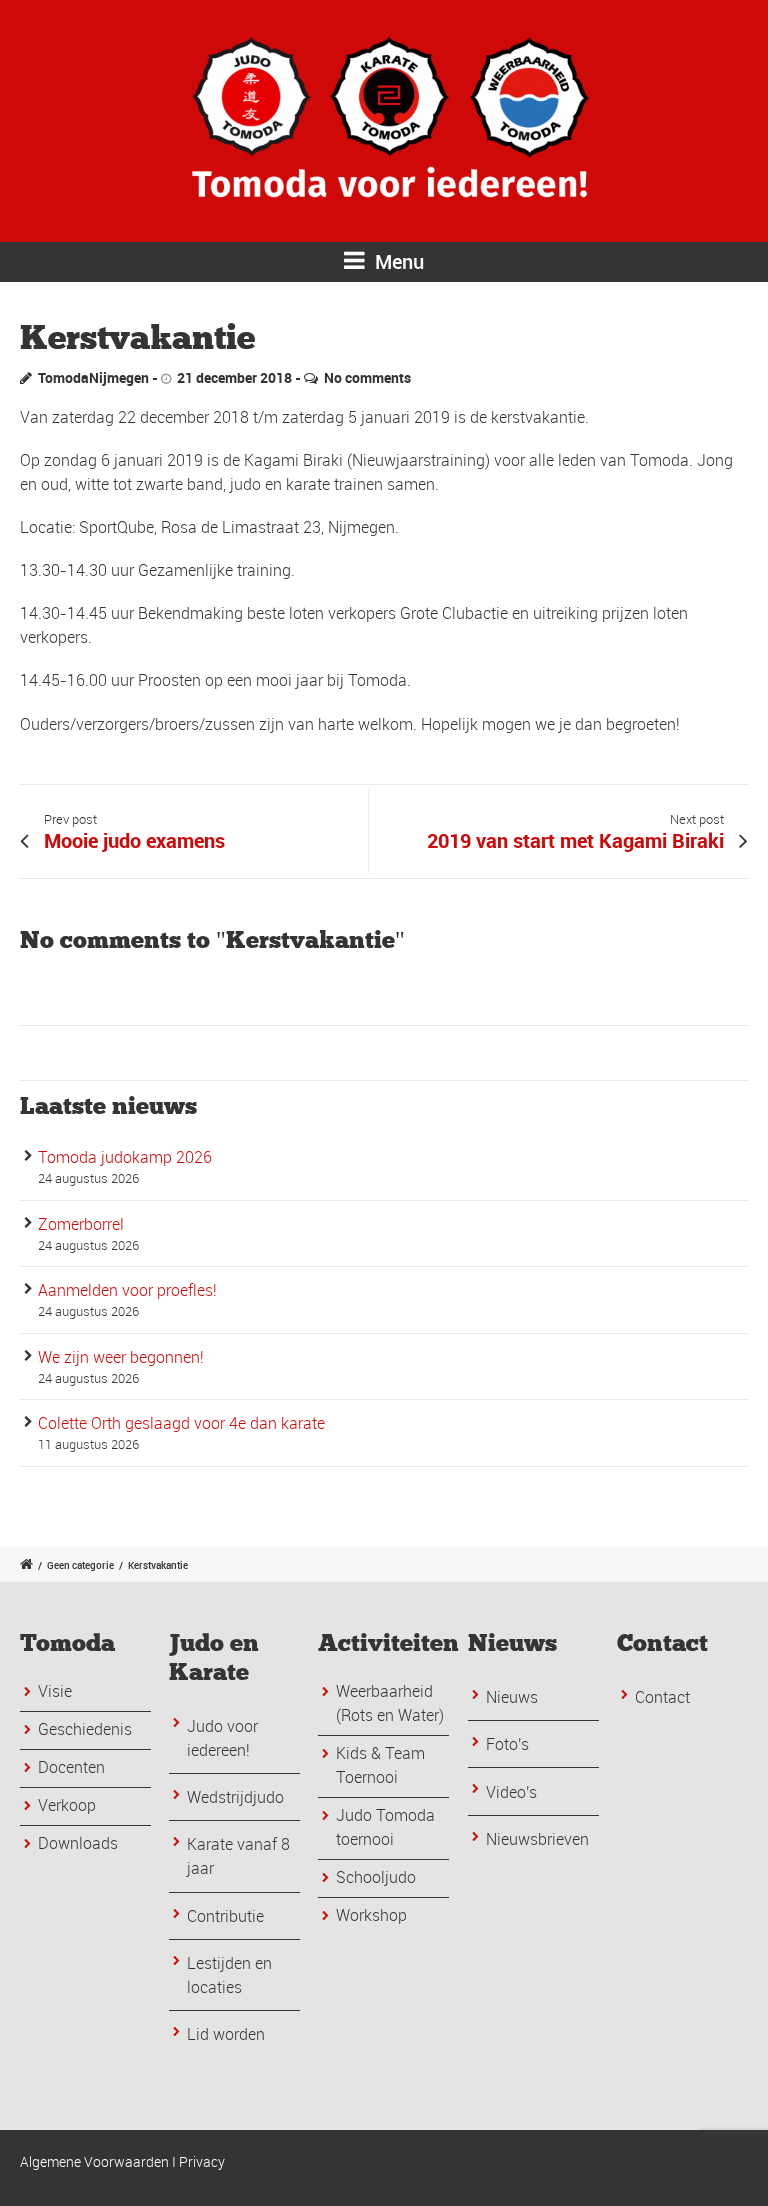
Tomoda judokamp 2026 (125, 1157)
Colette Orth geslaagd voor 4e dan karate (181, 1423)
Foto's (507, 1744)
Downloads (78, 1843)
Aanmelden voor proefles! (127, 1290)
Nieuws (512, 1697)
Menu (397, 261)
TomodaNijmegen (93, 377)
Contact (662, 1697)
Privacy (202, 2161)
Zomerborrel (81, 1224)
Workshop (371, 1915)
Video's (511, 1792)
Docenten (71, 1767)
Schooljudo (376, 1877)
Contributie (225, 1916)
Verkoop (67, 1805)
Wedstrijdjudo (235, 1797)
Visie (55, 1691)
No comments (367, 377)
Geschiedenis (85, 1729)
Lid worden (226, 2034)
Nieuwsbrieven (537, 1839)
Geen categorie (80, 1565)
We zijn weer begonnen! (121, 1357)
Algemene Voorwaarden (94, 2161)
